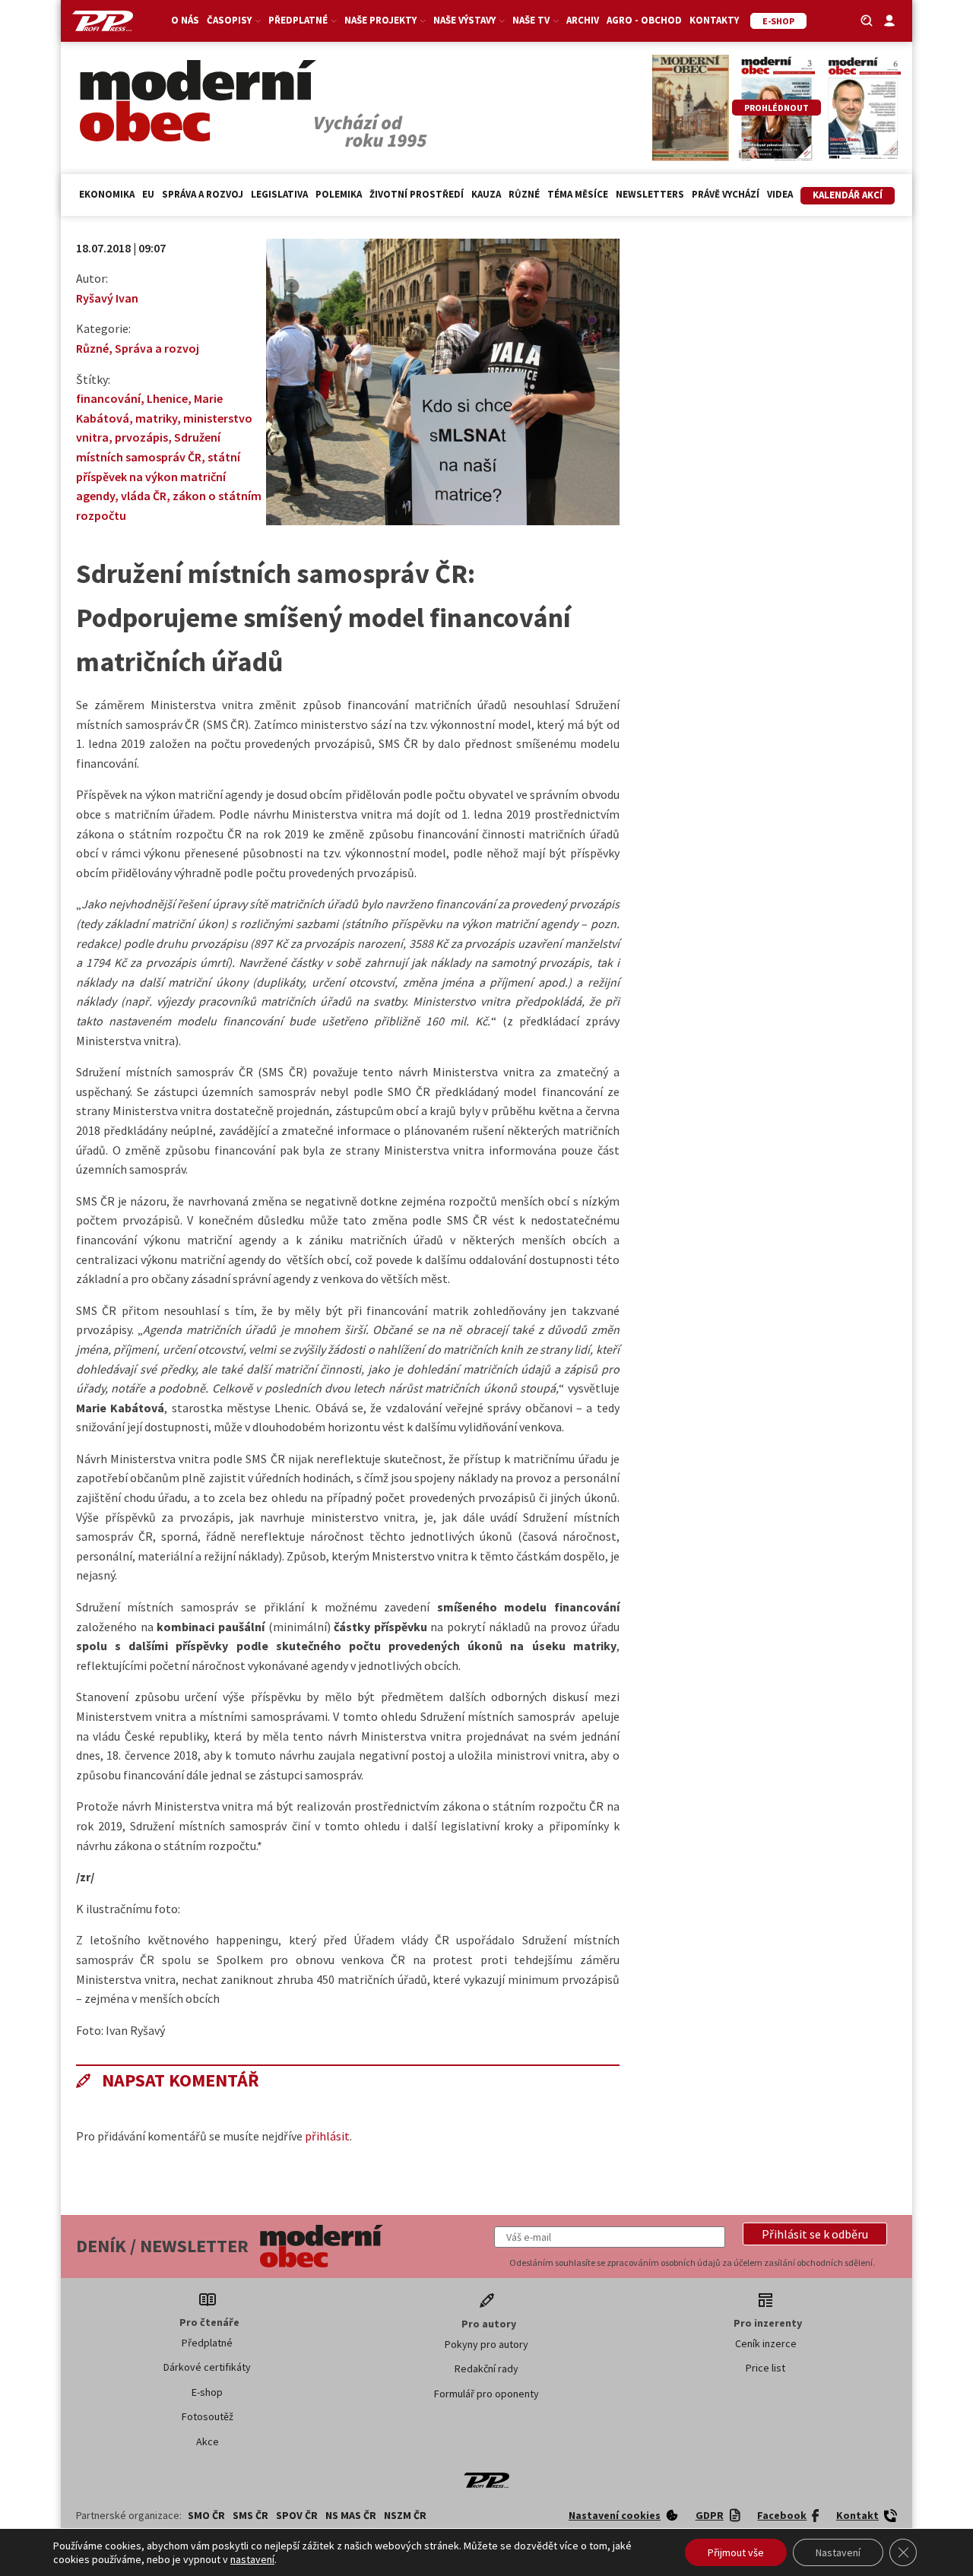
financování (108, 398)
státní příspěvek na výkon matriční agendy (158, 476)
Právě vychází (726, 194)
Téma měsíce (578, 194)
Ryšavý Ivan (107, 298)
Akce (208, 2441)
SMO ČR (206, 2515)
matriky (156, 418)
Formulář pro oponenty (486, 2394)
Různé (524, 194)
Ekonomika (107, 194)
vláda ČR (144, 496)
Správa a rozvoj (203, 194)
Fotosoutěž (208, 2416)
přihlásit (327, 2136)
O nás (185, 20)
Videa (780, 194)
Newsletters (650, 194)
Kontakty (714, 20)
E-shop (207, 2392)
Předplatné (207, 2343)
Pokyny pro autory (486, 2344)
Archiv (583, 20)
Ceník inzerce (766, 2343)
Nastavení (838, 2552)
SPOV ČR (297, 2515)
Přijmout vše (736, 2552)
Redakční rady (486, 2368)
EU (148, 194)
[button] (815, 2234)
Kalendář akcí (848, 195)
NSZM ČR (405, 2515)
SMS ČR (250, 2515)
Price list (765, 2368)
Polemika (339, 194)
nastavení (252, 2559)
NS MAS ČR (351, 2515)
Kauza (486, 194)
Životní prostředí (417, 194)
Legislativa (279, 194)
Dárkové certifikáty (207, 2367)
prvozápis (141, 437)
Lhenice (167, 398)
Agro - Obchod (644, 20)
